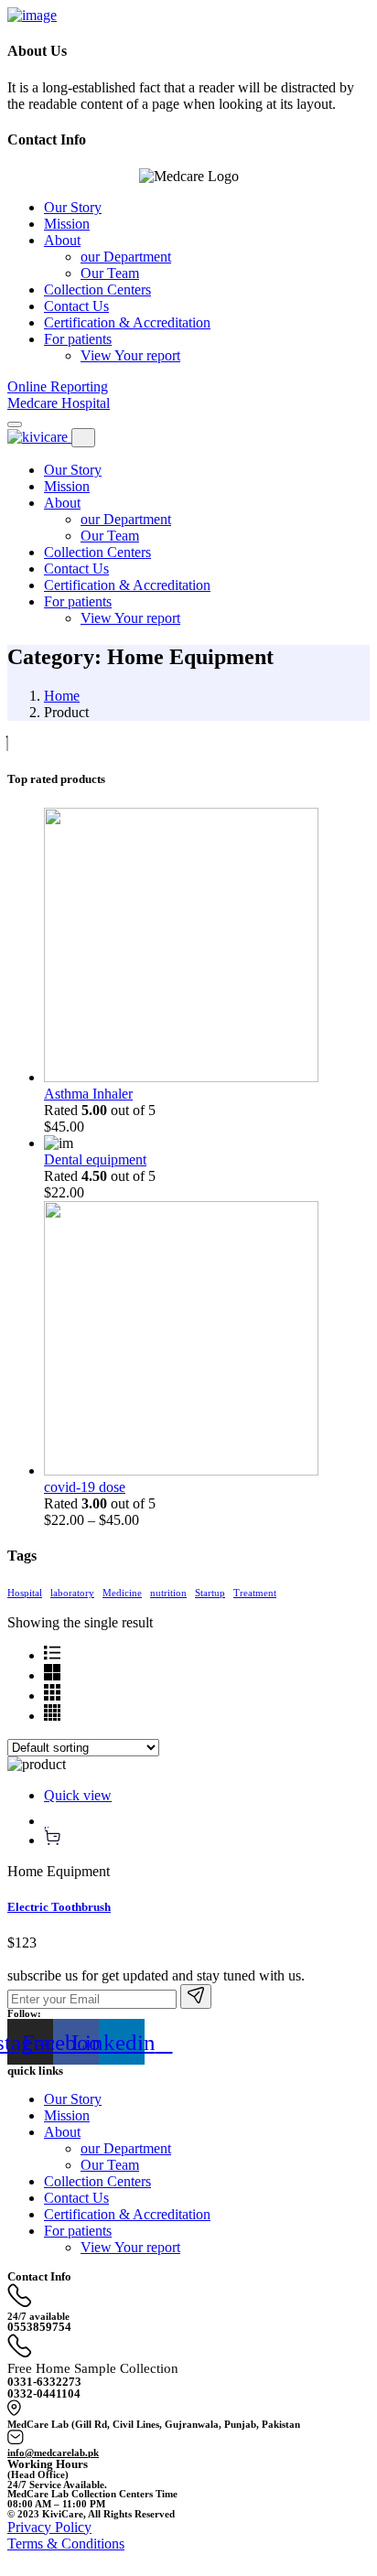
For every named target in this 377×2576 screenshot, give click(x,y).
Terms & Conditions (66, 2544)
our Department (126, 519)
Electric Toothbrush (59, 1907)
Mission (67, 486)
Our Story (73, 470)
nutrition (168, 1593)
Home (62, 696)
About (62, 503)
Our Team (110, 536)
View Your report (130, 618)
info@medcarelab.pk (53, 2453)
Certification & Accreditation (127, 585)
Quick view (78, 1795)
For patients (78, 601)
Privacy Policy (49, 2527)
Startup (210, 1593)
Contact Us (76, 569)
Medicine (122, 1593)
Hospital (25, 1593)
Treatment (255, 1593)
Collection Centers (97, 552)
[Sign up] (196, 1996)
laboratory (72, 1593)
